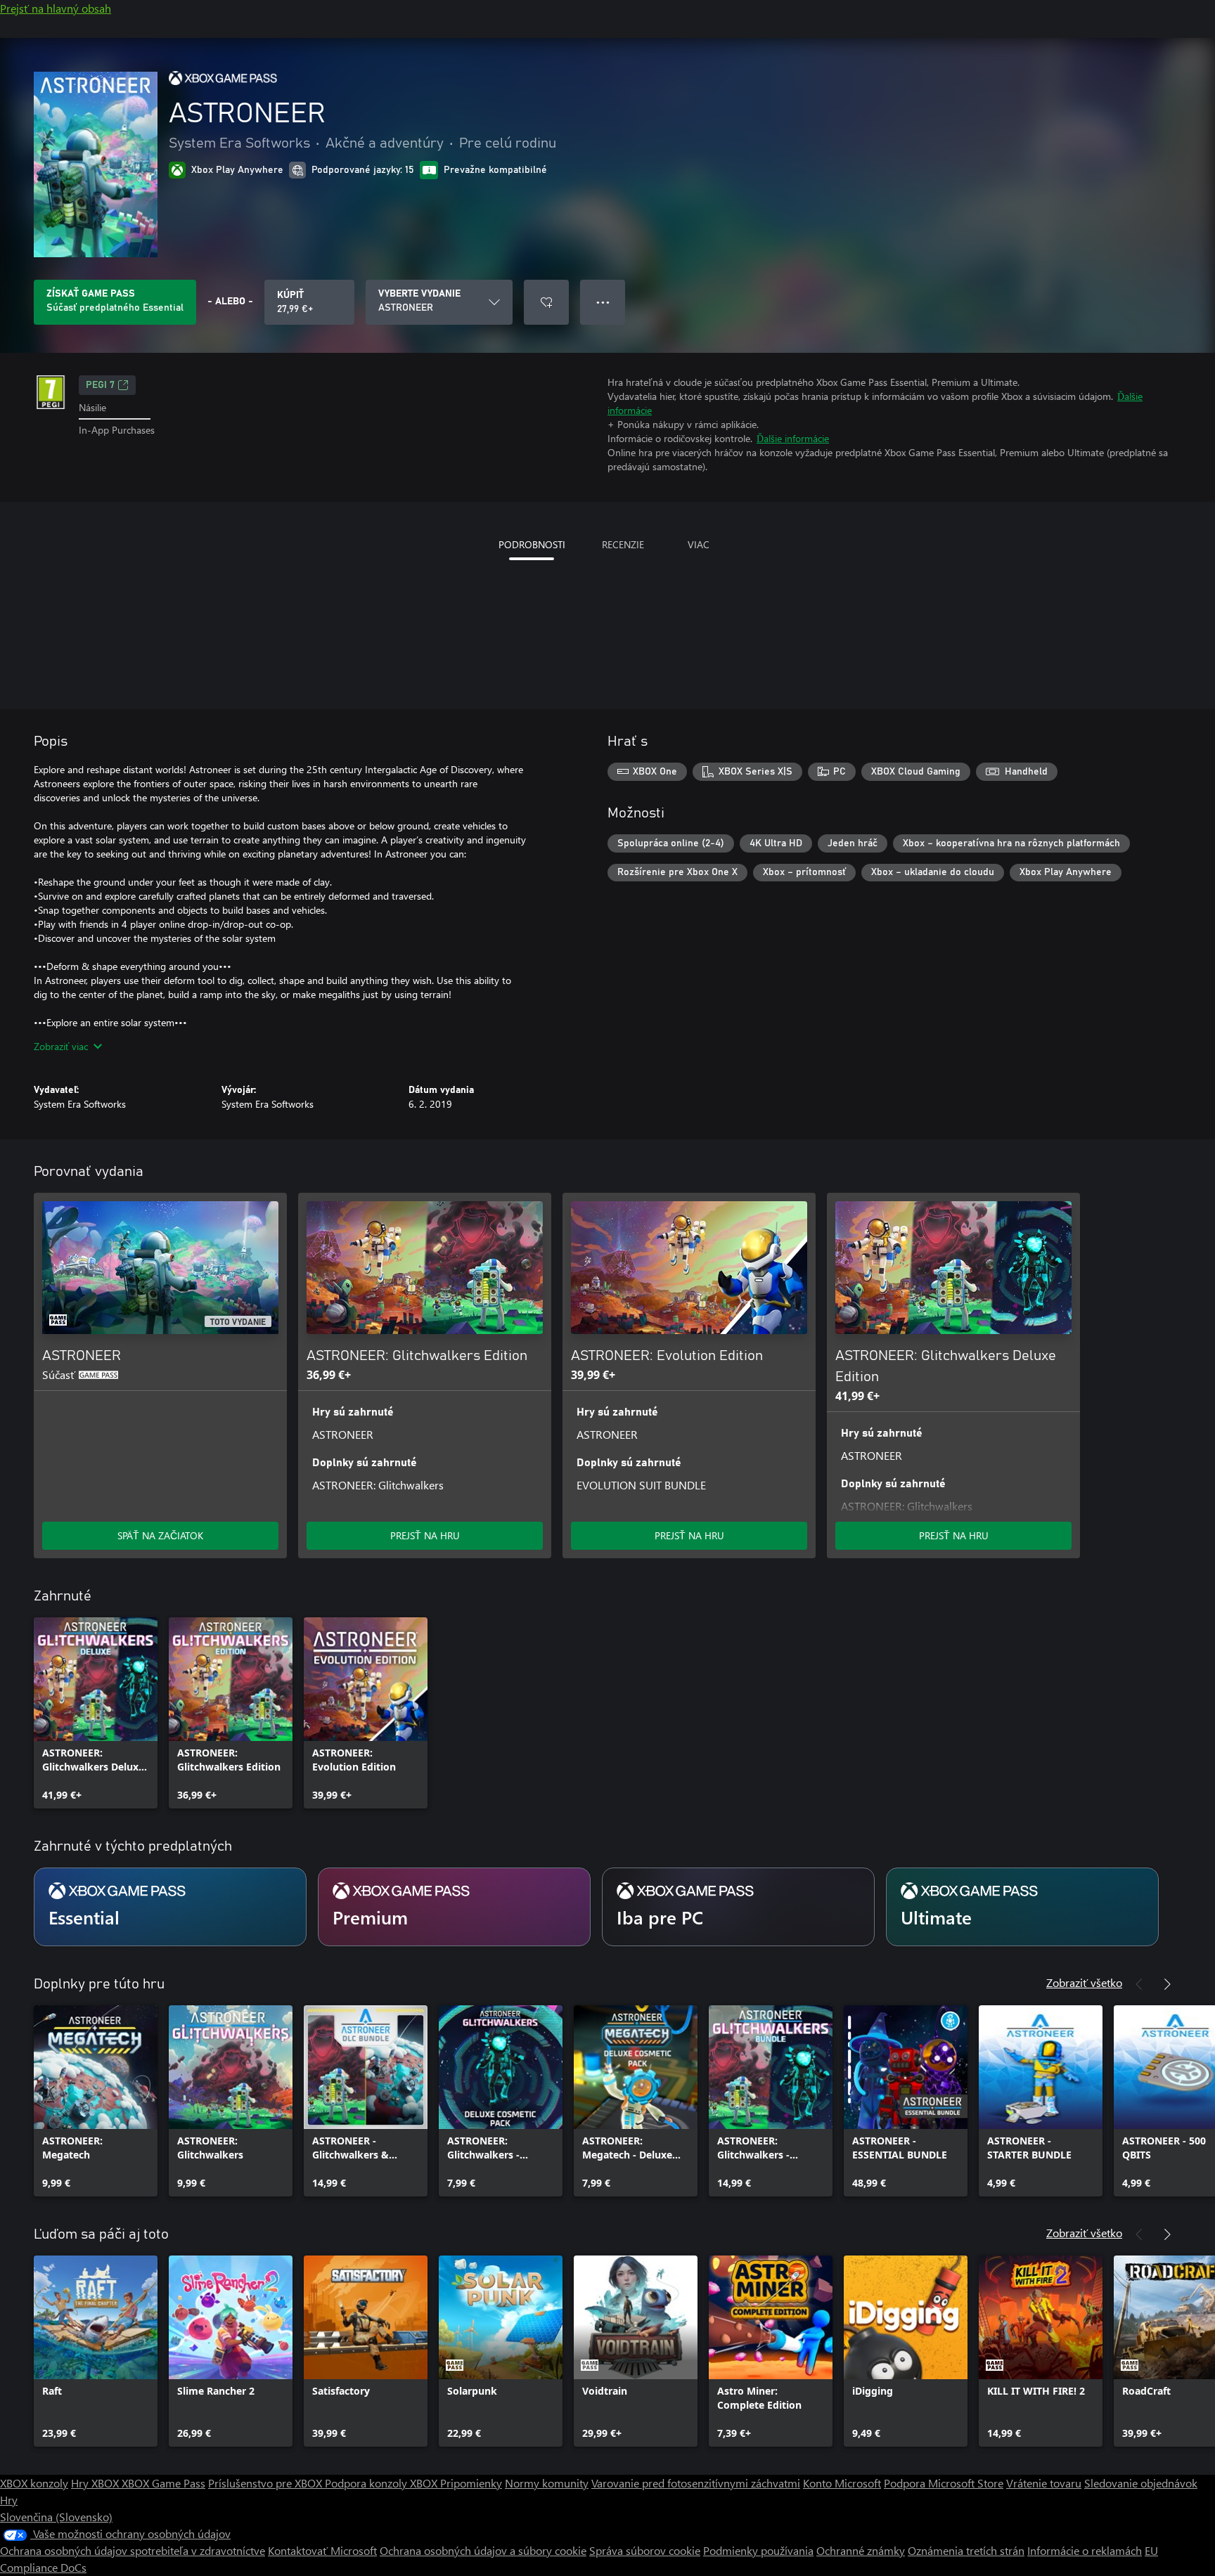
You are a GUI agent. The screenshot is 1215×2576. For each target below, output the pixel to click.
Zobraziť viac (61, 1046)
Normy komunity (547, 2483)
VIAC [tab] (699, 544)
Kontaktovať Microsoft (322, 2550)
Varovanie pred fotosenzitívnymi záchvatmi (696, 2483)
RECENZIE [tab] (623, 544)
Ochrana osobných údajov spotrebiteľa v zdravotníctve (133, 2550)
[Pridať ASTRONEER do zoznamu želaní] (546, 302)
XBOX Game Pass (163, 2483)
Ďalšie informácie (793, 438)
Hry (9, 2500)
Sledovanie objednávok (1141, 2483)
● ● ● (603, 302)
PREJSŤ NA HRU (425, 1535)
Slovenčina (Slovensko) (56, 2517)
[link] (96, 1713)
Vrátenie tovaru (1044, 2483)
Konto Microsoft (842, 2483)
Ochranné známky (861, 2550)
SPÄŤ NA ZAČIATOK (160, 1535)
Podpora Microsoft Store (944, 2483)
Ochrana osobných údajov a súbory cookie (483, 2550)
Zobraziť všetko (1084, 1982)
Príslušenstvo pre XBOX (266, 2483)
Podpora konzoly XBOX (382, 2483)
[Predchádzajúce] (1139, 1984)
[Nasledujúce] (1167, 1984)
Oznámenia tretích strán (966, 2550)
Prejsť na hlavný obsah (56, 8)
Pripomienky (471, 2483)
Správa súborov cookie (645, 2550)
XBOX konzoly (34, 2483)
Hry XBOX (96, 2483)
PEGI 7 (100, 385)
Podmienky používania (758, 2550)
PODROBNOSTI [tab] (532, 544)
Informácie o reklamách (1085, 2550)
